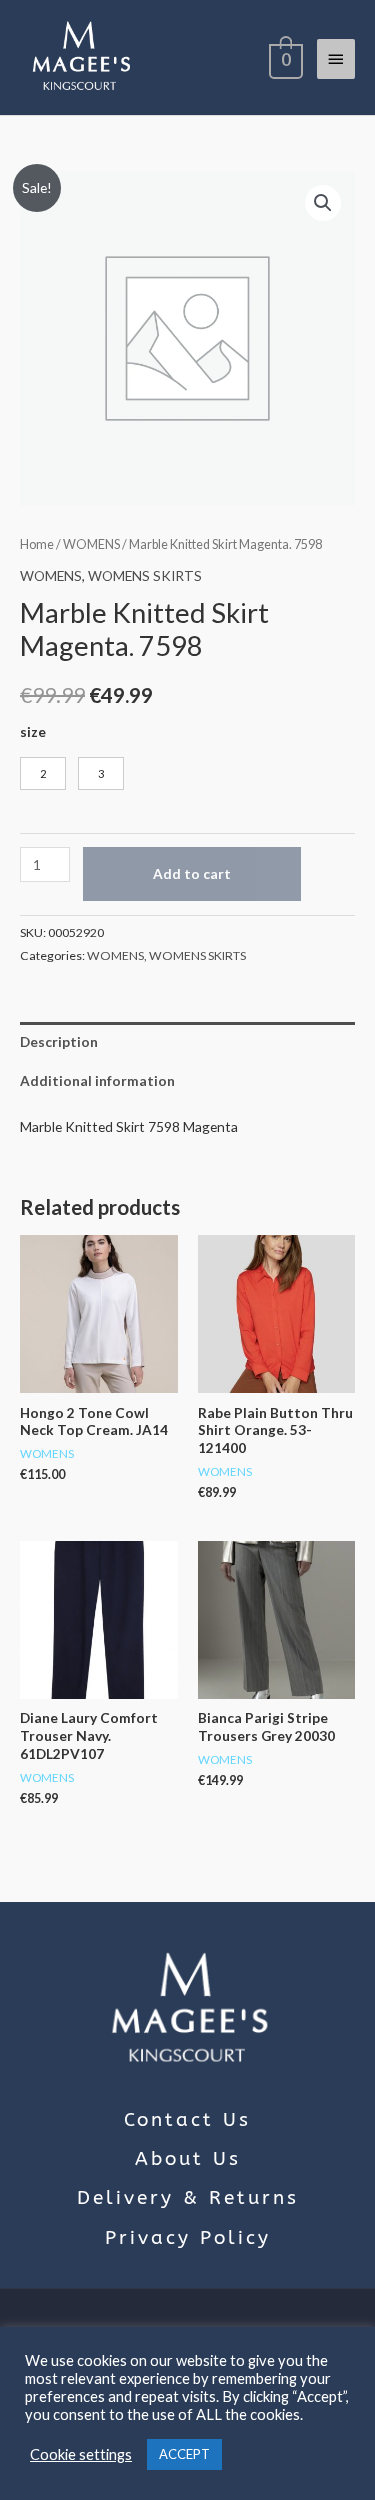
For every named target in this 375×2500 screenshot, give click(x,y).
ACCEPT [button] (184, 2454)
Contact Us (187, 2120)
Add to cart (192, 873)
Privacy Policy (188, 2238)
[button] (323, 203)
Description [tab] (59, 1041)
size (33, 731)
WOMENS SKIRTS (145, 575)
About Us (188, 2159)
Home (37, 544)
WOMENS (91, 544)
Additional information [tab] (97, 1080)
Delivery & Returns (188, 2198)
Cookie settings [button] (81, 2454)
